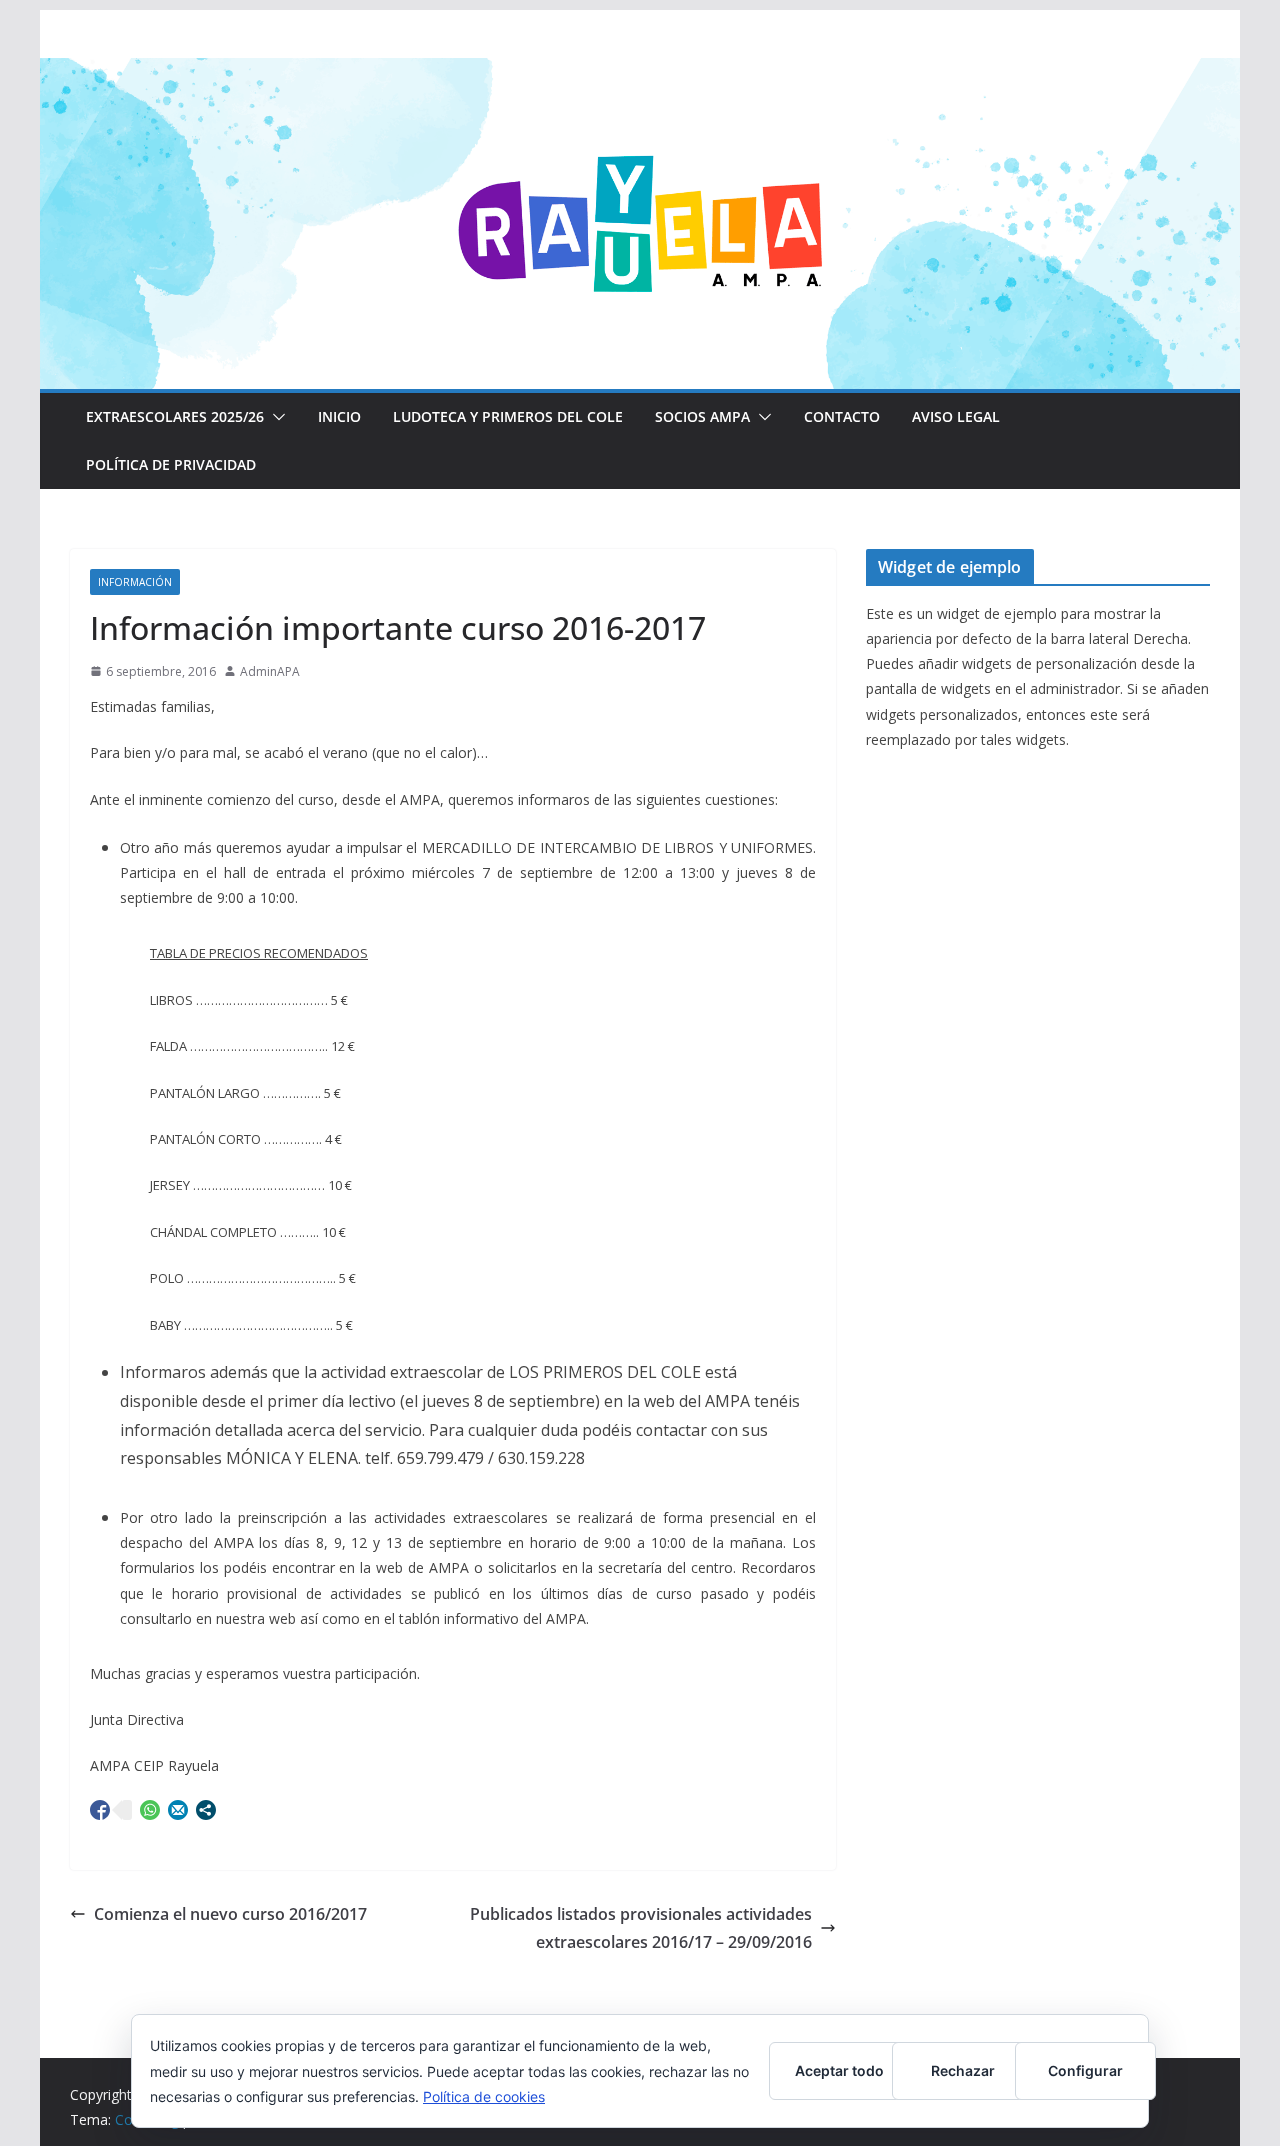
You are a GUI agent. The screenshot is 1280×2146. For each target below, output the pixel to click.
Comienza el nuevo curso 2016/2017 (230, 1914)
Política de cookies (484, 2096)
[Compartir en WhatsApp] (150, 1810)
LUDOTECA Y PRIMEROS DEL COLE (508, 416)
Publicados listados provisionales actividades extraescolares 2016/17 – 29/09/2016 (641, 1928)
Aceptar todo (839, 2070)
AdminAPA (270, 671)
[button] (275, 417)
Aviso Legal (956, 416)
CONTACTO (842, 416)
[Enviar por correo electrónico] (178, 1810)
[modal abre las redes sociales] (206, 1810)
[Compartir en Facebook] (100, 1810)
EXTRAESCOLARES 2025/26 (175, 416)
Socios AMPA (702, 416)
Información (135, 582)
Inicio (339, 416)
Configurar (1085, 2070)
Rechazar (963, 2070)
